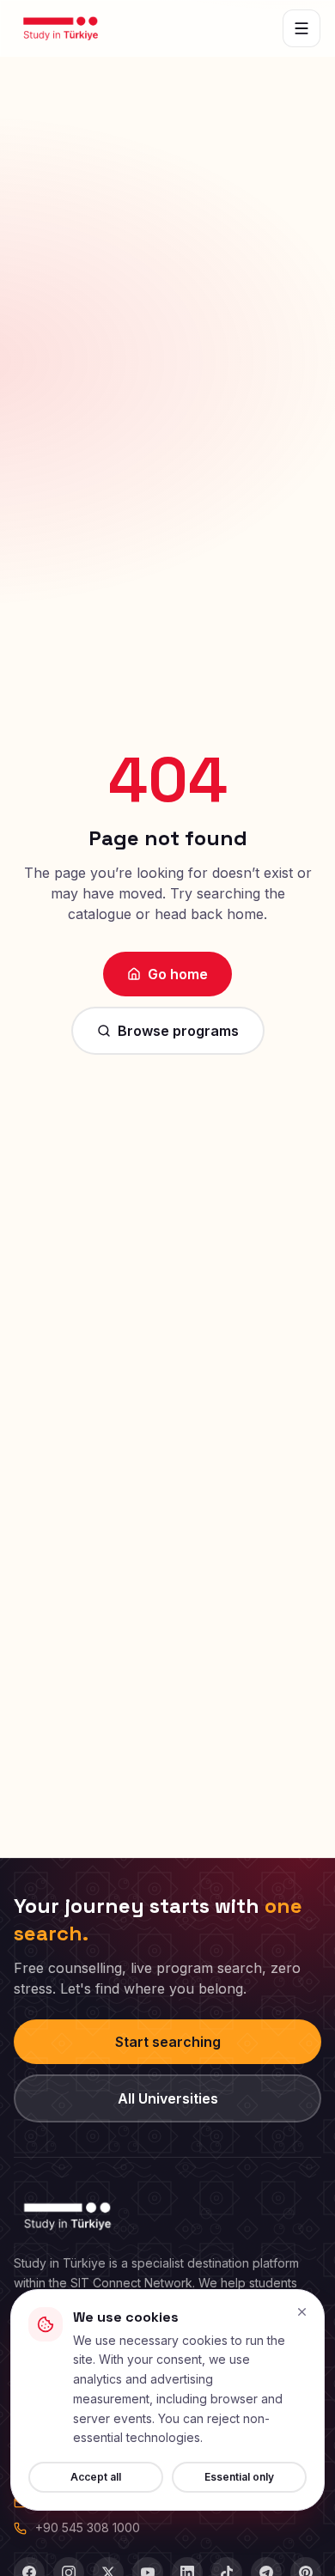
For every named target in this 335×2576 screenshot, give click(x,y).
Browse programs (178, 1031)
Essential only (239, 2477)
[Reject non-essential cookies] (301, 2312)
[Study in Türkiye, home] (61, 28)
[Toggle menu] (301, 28)
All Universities (168, 2098)
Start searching (168, 2042)
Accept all (96, 2477)
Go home (178, 974)
